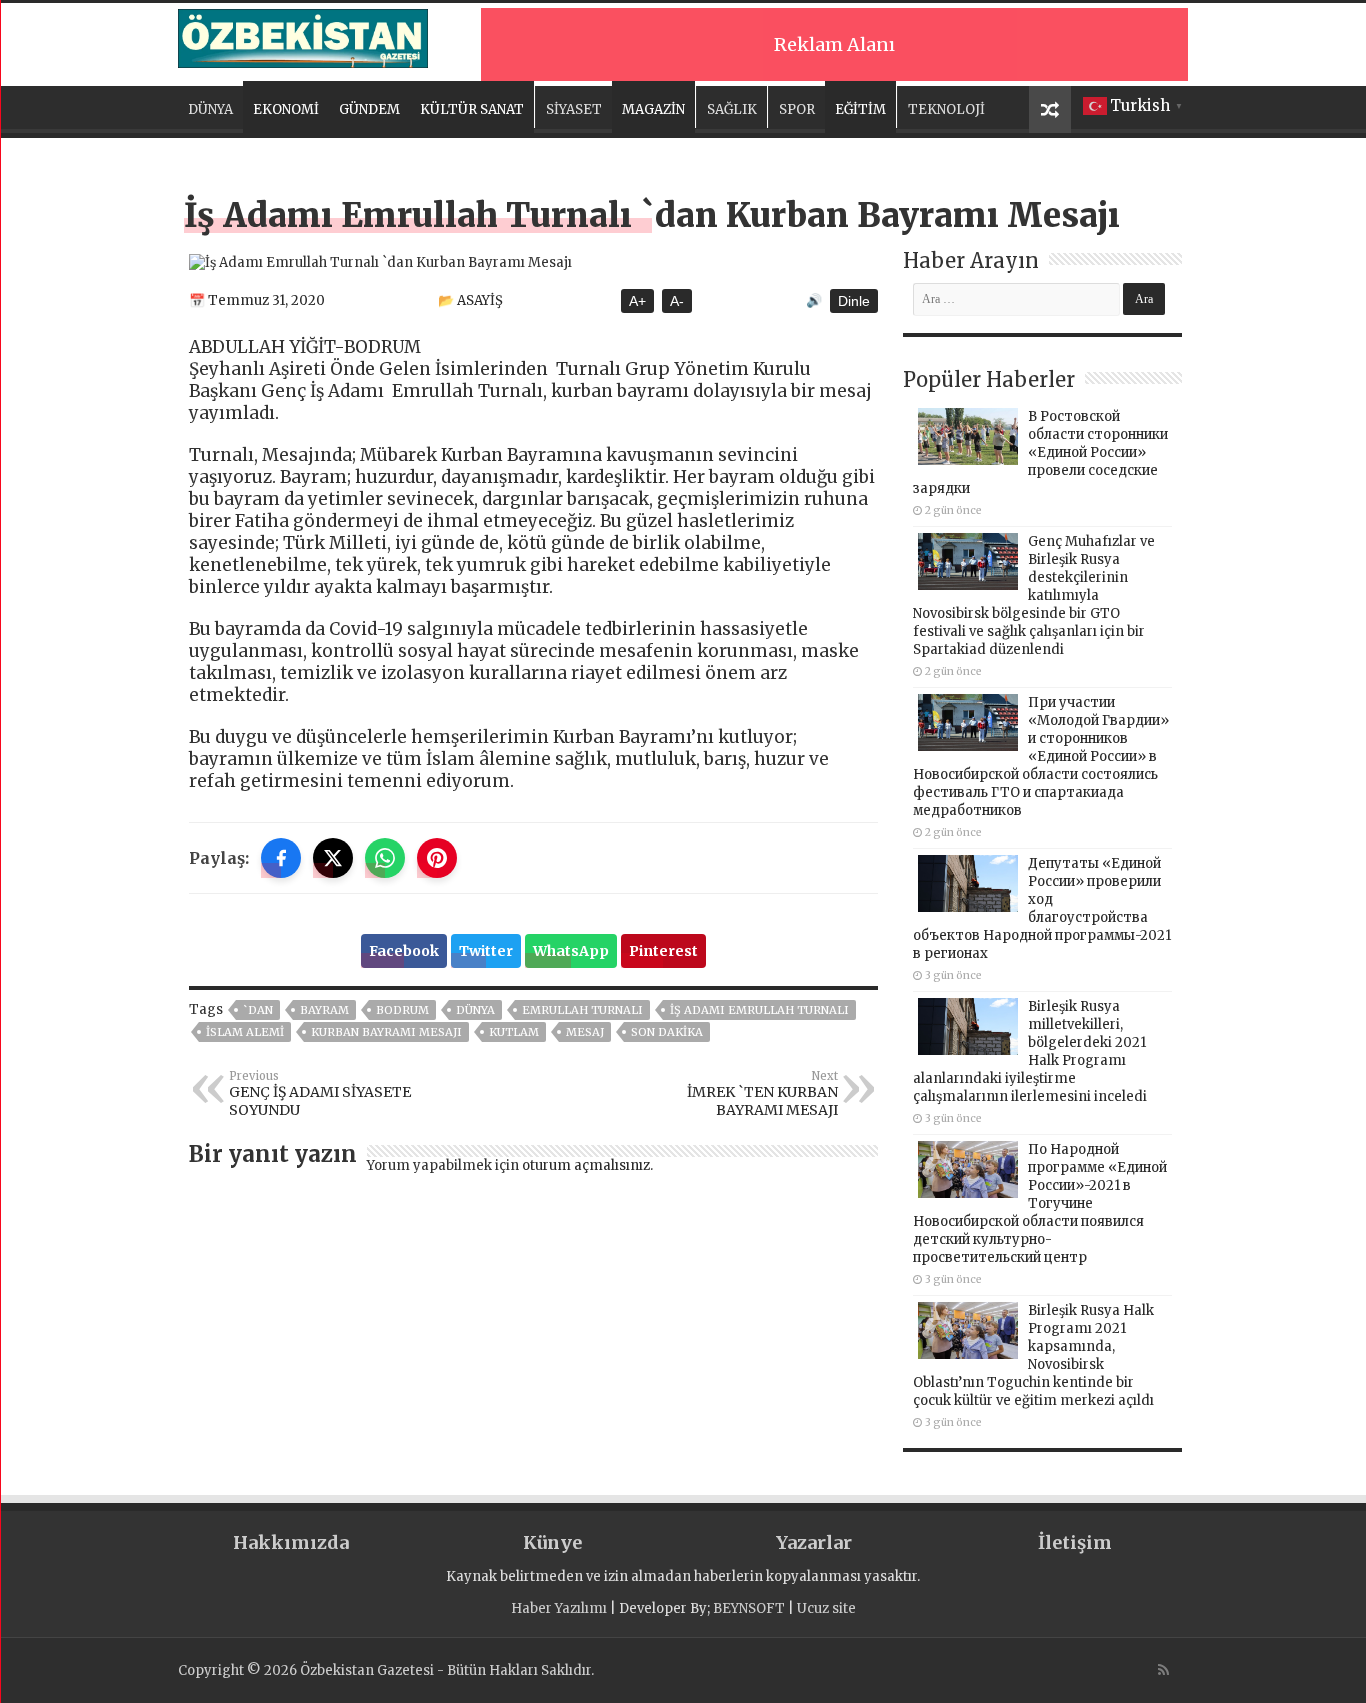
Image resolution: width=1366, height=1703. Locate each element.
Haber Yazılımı (559, 1608)
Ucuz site (826, 1608)
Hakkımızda (291, 1542)
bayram (324, 1010)
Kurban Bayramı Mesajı (386, 1032)
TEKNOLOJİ (946, 109)
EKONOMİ (286, 109)
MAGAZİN (653, 109)
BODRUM (402, 1010)
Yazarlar (814, 1542)
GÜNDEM (369, 109)
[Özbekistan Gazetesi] (303, 35)
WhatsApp (571, 951)
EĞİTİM (860, 109)
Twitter (486, 951)
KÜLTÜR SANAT (472, 109)
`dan (258, 1010)
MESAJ (585, 1032)
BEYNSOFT (749, 1608)
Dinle (854, 301)
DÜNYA (210, 109)
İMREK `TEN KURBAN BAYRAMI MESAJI (762, 1094)
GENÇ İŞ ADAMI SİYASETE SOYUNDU (320, 1094)
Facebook (404, 951)
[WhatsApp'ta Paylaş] (385, 858)
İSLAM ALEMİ (245, 1032)
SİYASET (574, 109)
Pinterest (663, 951)
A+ (637, 301)
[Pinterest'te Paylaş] (437, 858)
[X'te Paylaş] (333, 858)
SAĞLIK (732, 109)
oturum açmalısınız (586, 1165)
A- (677, 301)
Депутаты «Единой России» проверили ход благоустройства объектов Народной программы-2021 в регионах (1042, 908)
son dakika (667, 1032)
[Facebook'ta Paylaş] (281, 858)
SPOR (797, 109)
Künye (552, 1542)
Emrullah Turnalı (582, 1010)
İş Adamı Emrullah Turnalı (759, 1010)
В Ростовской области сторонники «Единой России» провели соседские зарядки (1040, 452)
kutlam (514, 1032)
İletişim (1075, 1542)
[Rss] (1163, 1670)
